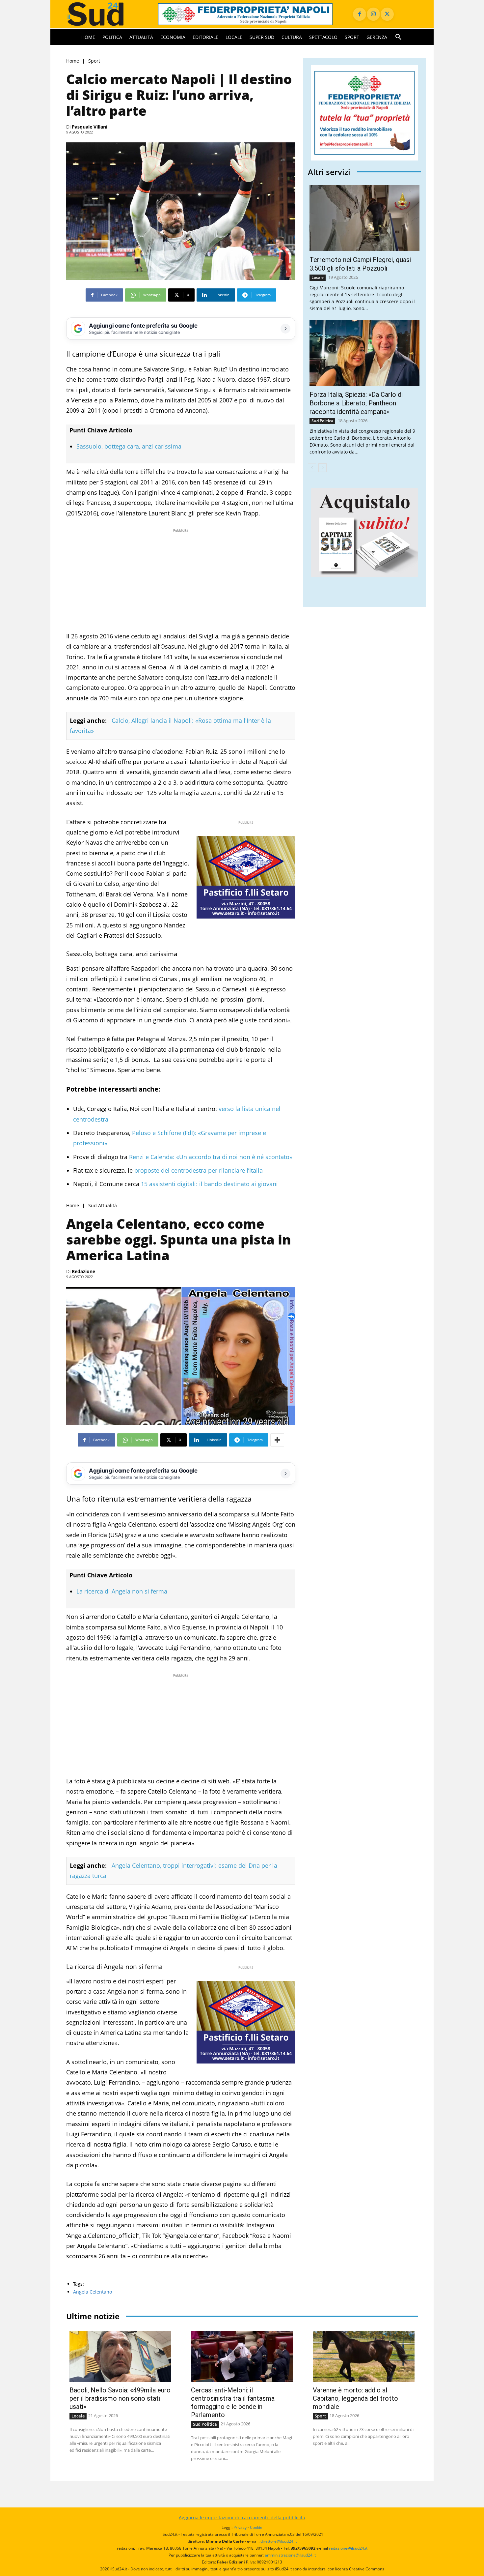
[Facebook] (360, 14)
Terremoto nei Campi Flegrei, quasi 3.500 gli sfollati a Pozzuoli (360, 264)
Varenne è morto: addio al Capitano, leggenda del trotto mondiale (355, 2398)
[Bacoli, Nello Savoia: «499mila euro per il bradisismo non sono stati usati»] (120, 2357)
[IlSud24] (104, 14)
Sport (94, 61)
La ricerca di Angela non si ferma (122, 1591)
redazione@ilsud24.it (348, 2548)
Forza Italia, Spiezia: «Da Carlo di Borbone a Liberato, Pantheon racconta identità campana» (356, 403)
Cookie (256, 2527)
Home (73, 61)
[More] (277, 1440)
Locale (318, 277)
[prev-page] (312, 468)
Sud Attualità (103, 1206)
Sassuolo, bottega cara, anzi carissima (129, 446)
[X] (387, 14)
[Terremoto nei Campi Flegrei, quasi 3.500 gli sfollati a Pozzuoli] (364, 218)
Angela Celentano (93, 2292)
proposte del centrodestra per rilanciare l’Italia (198, 1170)
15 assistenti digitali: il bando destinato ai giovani (209, 1184)
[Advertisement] (181, 580)
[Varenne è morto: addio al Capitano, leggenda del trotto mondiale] (364, 2357)
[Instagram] (373, 14)
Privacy (240, 2527)
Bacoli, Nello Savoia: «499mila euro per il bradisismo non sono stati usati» (120, 2398)
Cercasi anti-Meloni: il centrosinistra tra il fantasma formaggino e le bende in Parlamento (233, 2402)
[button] (398, 37)
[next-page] (323, 468)
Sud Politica (322, 421)
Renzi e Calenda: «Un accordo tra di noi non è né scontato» (210, 1157)
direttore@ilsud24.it (279, 2541)
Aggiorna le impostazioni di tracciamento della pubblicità (242, 2517)
